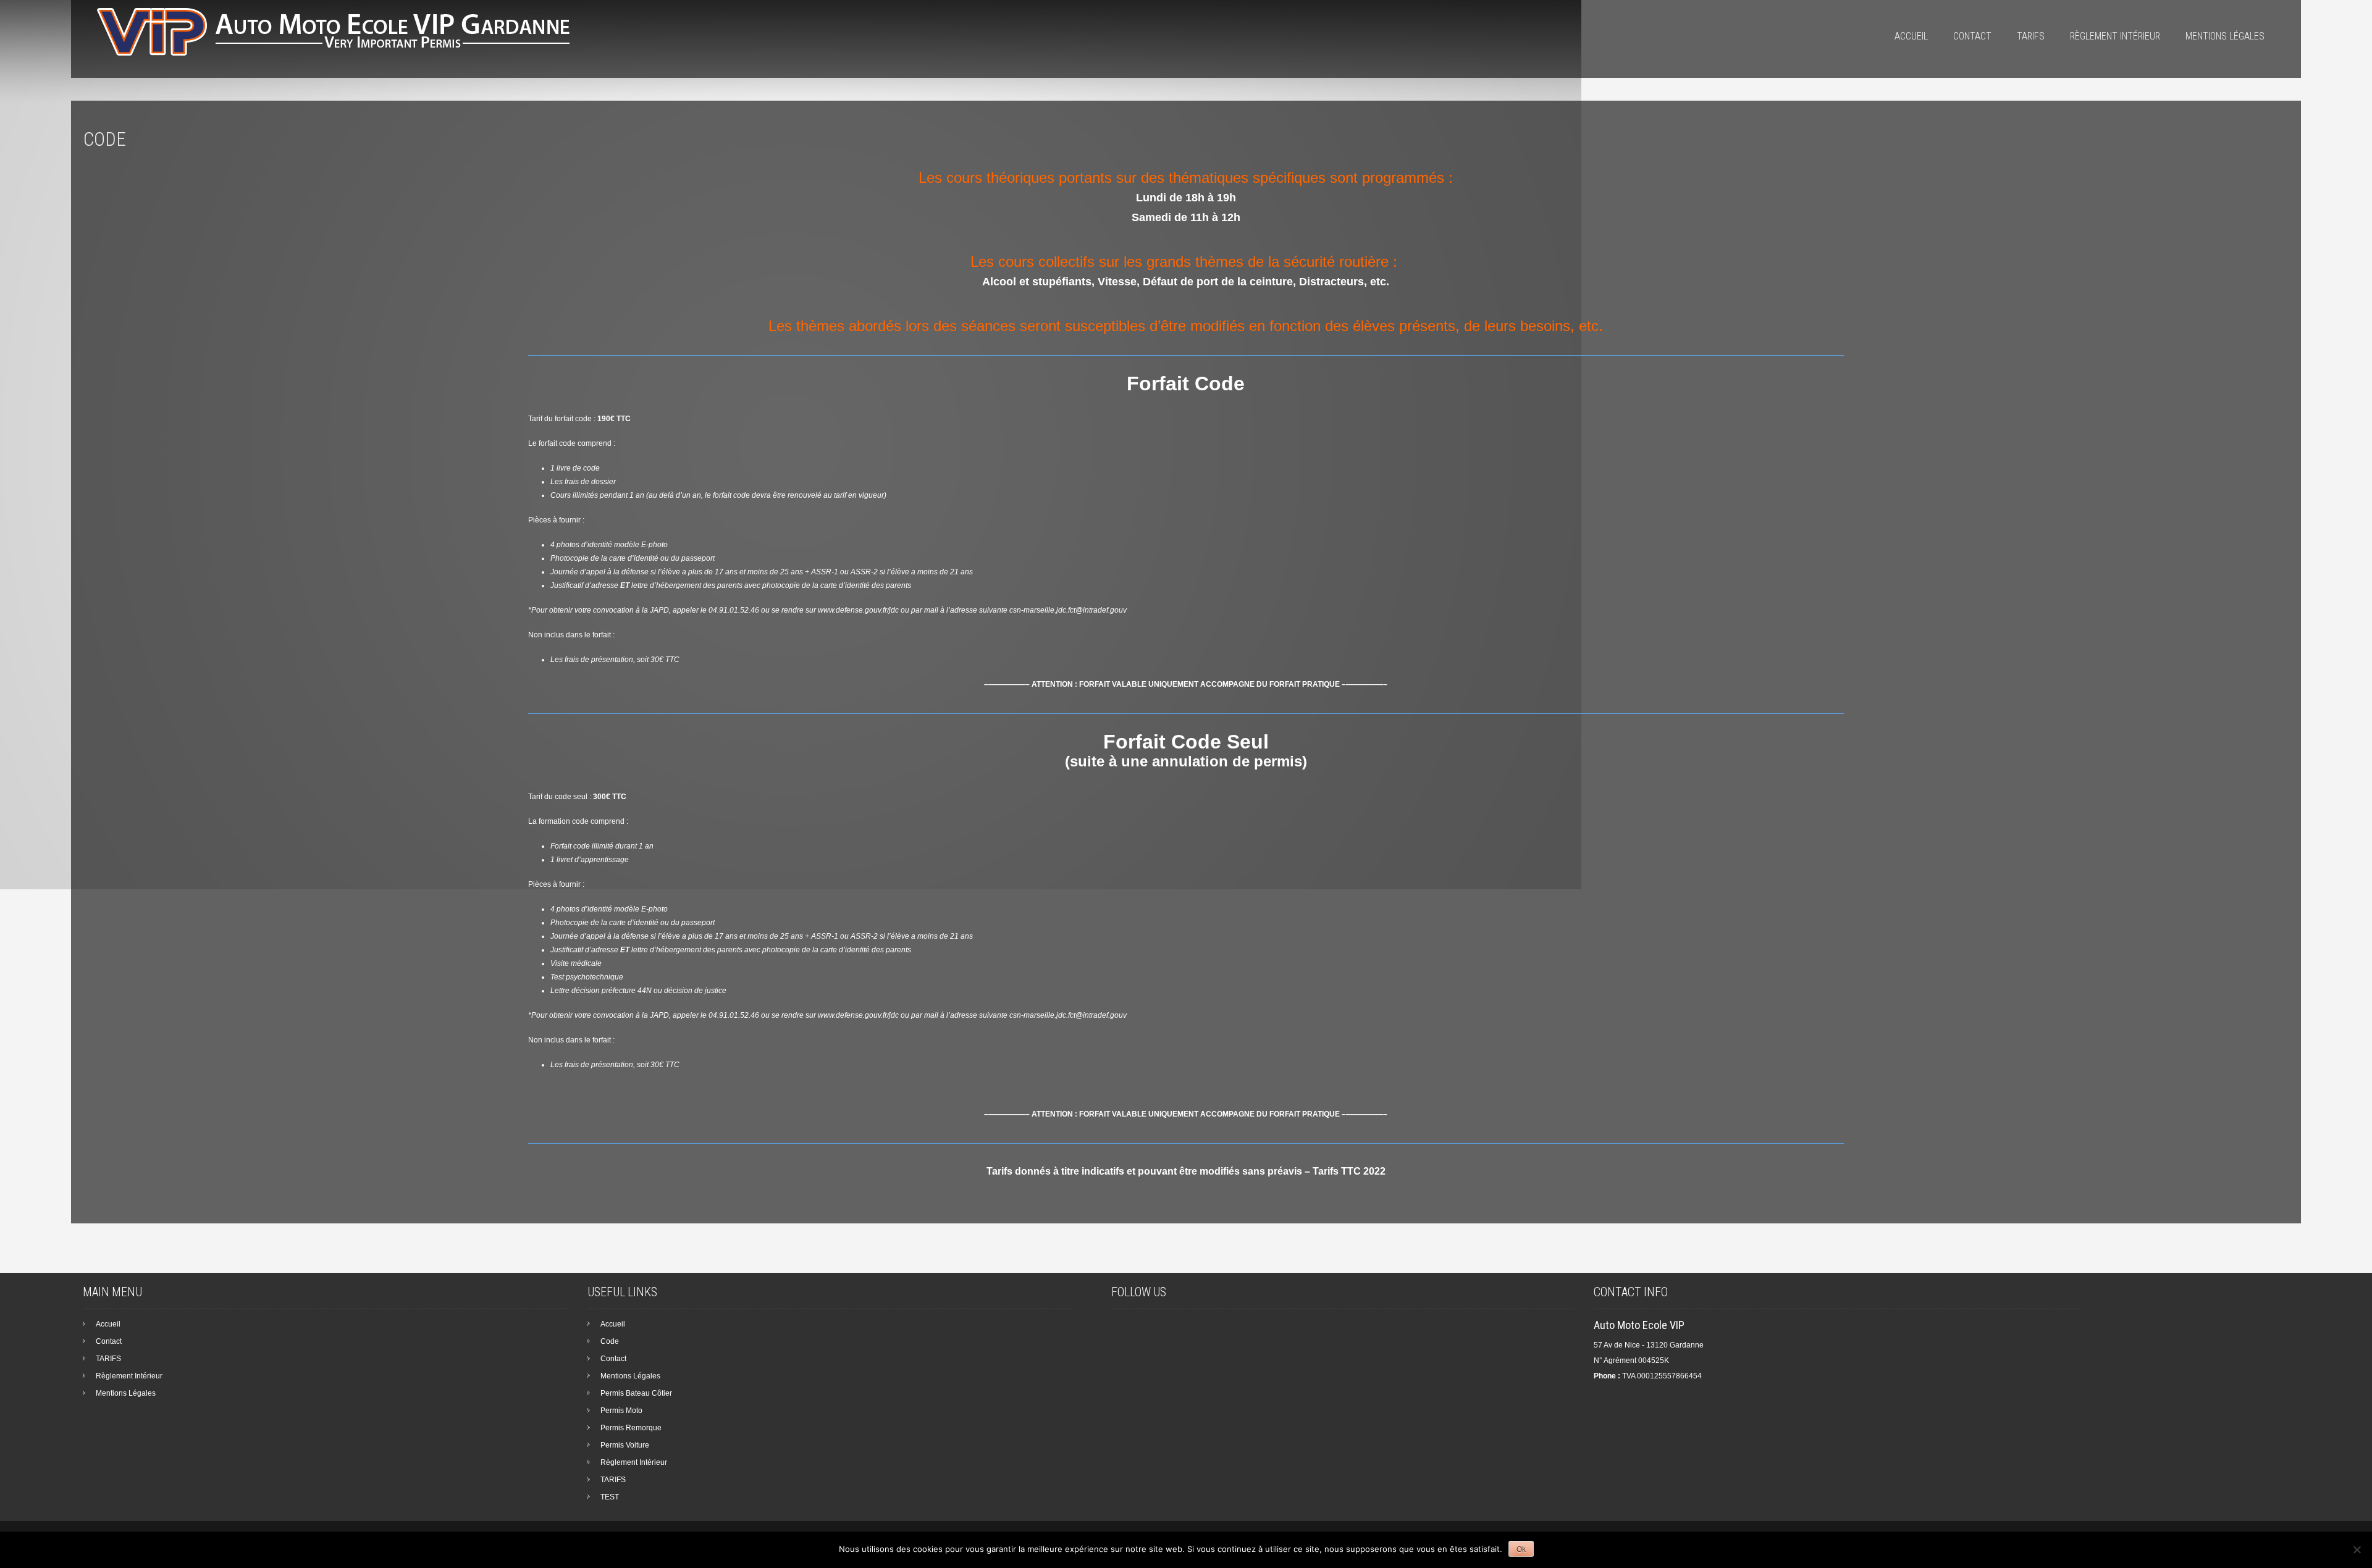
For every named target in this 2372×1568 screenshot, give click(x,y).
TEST (610, 1497)
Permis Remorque (631, 1428)
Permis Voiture (625, 1445)
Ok (1521, 1549)
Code (610, 1341)
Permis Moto (621, 1411)
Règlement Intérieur (2115, 36)
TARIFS (2031, 36)
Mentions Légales (2225, 36)
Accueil (1911, 36)
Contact (1972, 36)
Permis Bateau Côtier (636, 1393)
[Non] (2357, 1549)
